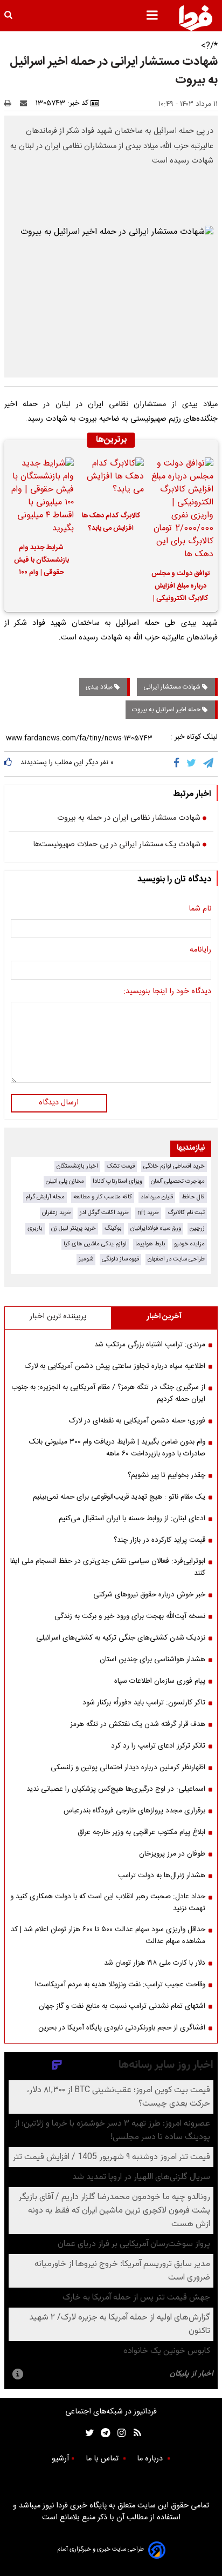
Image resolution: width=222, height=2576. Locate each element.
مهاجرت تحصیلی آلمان (178, 1181)
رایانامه (200, 950)
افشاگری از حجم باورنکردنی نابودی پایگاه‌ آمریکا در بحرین (122, 2028)
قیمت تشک (121, 1166)
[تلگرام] (209, 764)
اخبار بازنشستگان (77, 1166)
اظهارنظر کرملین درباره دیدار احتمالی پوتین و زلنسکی (128, 1768)
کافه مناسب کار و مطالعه (103, 1197)
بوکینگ (113, 1228)
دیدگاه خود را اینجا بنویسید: (167, 992)
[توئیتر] (87, 2433)
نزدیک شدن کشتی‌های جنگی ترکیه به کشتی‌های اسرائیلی (121, 1638)
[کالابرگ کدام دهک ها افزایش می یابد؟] (111, 480)
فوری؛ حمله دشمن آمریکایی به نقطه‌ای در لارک (137, 1421)
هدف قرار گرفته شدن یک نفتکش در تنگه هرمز (138, 1724)
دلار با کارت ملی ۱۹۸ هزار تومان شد (155, 1963)
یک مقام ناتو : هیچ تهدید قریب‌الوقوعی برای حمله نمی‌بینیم (119, 1497)
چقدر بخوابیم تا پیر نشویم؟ (166, 1475)
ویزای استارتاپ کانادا (117, 1181)
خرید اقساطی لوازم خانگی (174, 1166)
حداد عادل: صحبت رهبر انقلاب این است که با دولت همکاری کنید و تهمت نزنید (108, 1903)
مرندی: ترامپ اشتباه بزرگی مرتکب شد (150, 1345)
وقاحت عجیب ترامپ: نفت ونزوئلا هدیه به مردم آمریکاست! (120, 1985)
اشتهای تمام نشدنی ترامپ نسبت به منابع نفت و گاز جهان (122, 2006)
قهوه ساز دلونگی (120, 1259)
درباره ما (151, 2459)
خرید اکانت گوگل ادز (104, 1213)
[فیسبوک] (179, 764)
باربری (35, 1228)
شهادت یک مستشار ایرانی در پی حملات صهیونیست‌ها (117, 845)
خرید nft (148, 1213)
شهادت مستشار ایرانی (173, 687)
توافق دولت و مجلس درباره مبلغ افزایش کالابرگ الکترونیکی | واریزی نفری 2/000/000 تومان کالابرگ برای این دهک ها (181, 588)
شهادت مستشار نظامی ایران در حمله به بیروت (129, 819)
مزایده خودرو (189, 1244)
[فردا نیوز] (196, 18)
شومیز (86, 1259)
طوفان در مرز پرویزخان (172, 1854)
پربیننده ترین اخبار (58, 1317)
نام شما (200, 909)
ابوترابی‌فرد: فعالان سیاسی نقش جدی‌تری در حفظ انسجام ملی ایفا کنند (108, 1567)
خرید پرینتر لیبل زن (74, 1228)
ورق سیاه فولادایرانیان (156, 1228)
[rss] (134, 2433)
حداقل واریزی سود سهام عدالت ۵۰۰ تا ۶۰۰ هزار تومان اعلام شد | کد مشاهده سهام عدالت (108, 1936)
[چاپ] (11, 103)
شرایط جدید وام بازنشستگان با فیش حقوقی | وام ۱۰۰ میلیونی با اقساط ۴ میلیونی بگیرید (41, 562)
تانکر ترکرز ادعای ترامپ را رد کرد (158, 1746)
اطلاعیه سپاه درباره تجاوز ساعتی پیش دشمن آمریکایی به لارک (115, 1366)
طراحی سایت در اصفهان (176, 1259)
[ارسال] (26, 103)
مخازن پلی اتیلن (65, 1181)
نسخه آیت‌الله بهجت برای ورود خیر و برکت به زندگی (130, 1616)
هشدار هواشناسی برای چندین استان (152, 1660)
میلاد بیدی (100, 687)
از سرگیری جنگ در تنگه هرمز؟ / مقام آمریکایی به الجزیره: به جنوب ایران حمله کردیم (108, 1393)
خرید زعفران (57, 1213)
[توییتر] (192, 764)
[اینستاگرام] (119, 2433)
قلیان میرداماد (157, 1197)
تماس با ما (103, 2459)
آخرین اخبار (164, 1317)
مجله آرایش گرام (45, 1197)
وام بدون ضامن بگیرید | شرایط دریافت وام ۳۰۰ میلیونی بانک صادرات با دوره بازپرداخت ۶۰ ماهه (117, 1448)
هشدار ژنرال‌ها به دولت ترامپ (162, 1876)
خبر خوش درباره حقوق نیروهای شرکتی (149, 1595)
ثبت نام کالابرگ (186, 1213)
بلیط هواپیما (150, 1244)
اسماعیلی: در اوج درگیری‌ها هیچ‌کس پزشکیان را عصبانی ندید (116, 1789)
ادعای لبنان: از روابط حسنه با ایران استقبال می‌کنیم (132, 1519)
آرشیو (60, 2459)
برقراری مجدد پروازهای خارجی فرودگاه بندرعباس (134, 1811)
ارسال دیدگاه (59, 1103)
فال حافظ (193, 1197)
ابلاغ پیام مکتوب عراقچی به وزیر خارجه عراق (141, 1832)
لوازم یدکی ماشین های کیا (95, 1244)
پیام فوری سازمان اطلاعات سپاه (160, 1681)
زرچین (197, 1228)
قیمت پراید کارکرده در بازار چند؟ (159, 1540)
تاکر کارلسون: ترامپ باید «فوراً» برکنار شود (144, 1703)
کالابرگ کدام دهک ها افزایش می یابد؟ (111, 522)
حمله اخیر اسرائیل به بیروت (167, 710)
